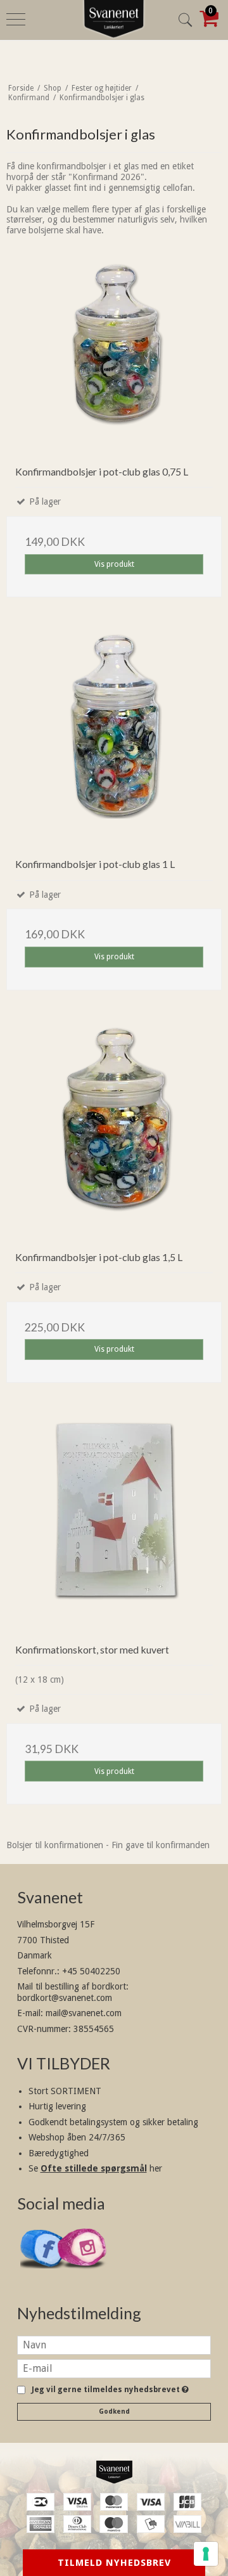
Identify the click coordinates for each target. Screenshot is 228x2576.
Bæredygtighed (59, 2153)
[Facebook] (45, 2274)
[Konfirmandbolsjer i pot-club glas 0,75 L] (114, 348)
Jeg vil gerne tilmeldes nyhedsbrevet (108, 2390)
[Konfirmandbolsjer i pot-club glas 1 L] (114, 741)
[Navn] (114, 2344)
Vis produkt (114, 564)
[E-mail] (114, 2367)
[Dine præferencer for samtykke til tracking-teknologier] (206, 2554)
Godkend (114, 2411)
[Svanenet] (114, 2472)
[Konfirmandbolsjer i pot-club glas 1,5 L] (114, 1134)
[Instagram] (83, 2275)
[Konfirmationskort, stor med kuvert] (114, 1526)
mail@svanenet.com (84, 2013)
